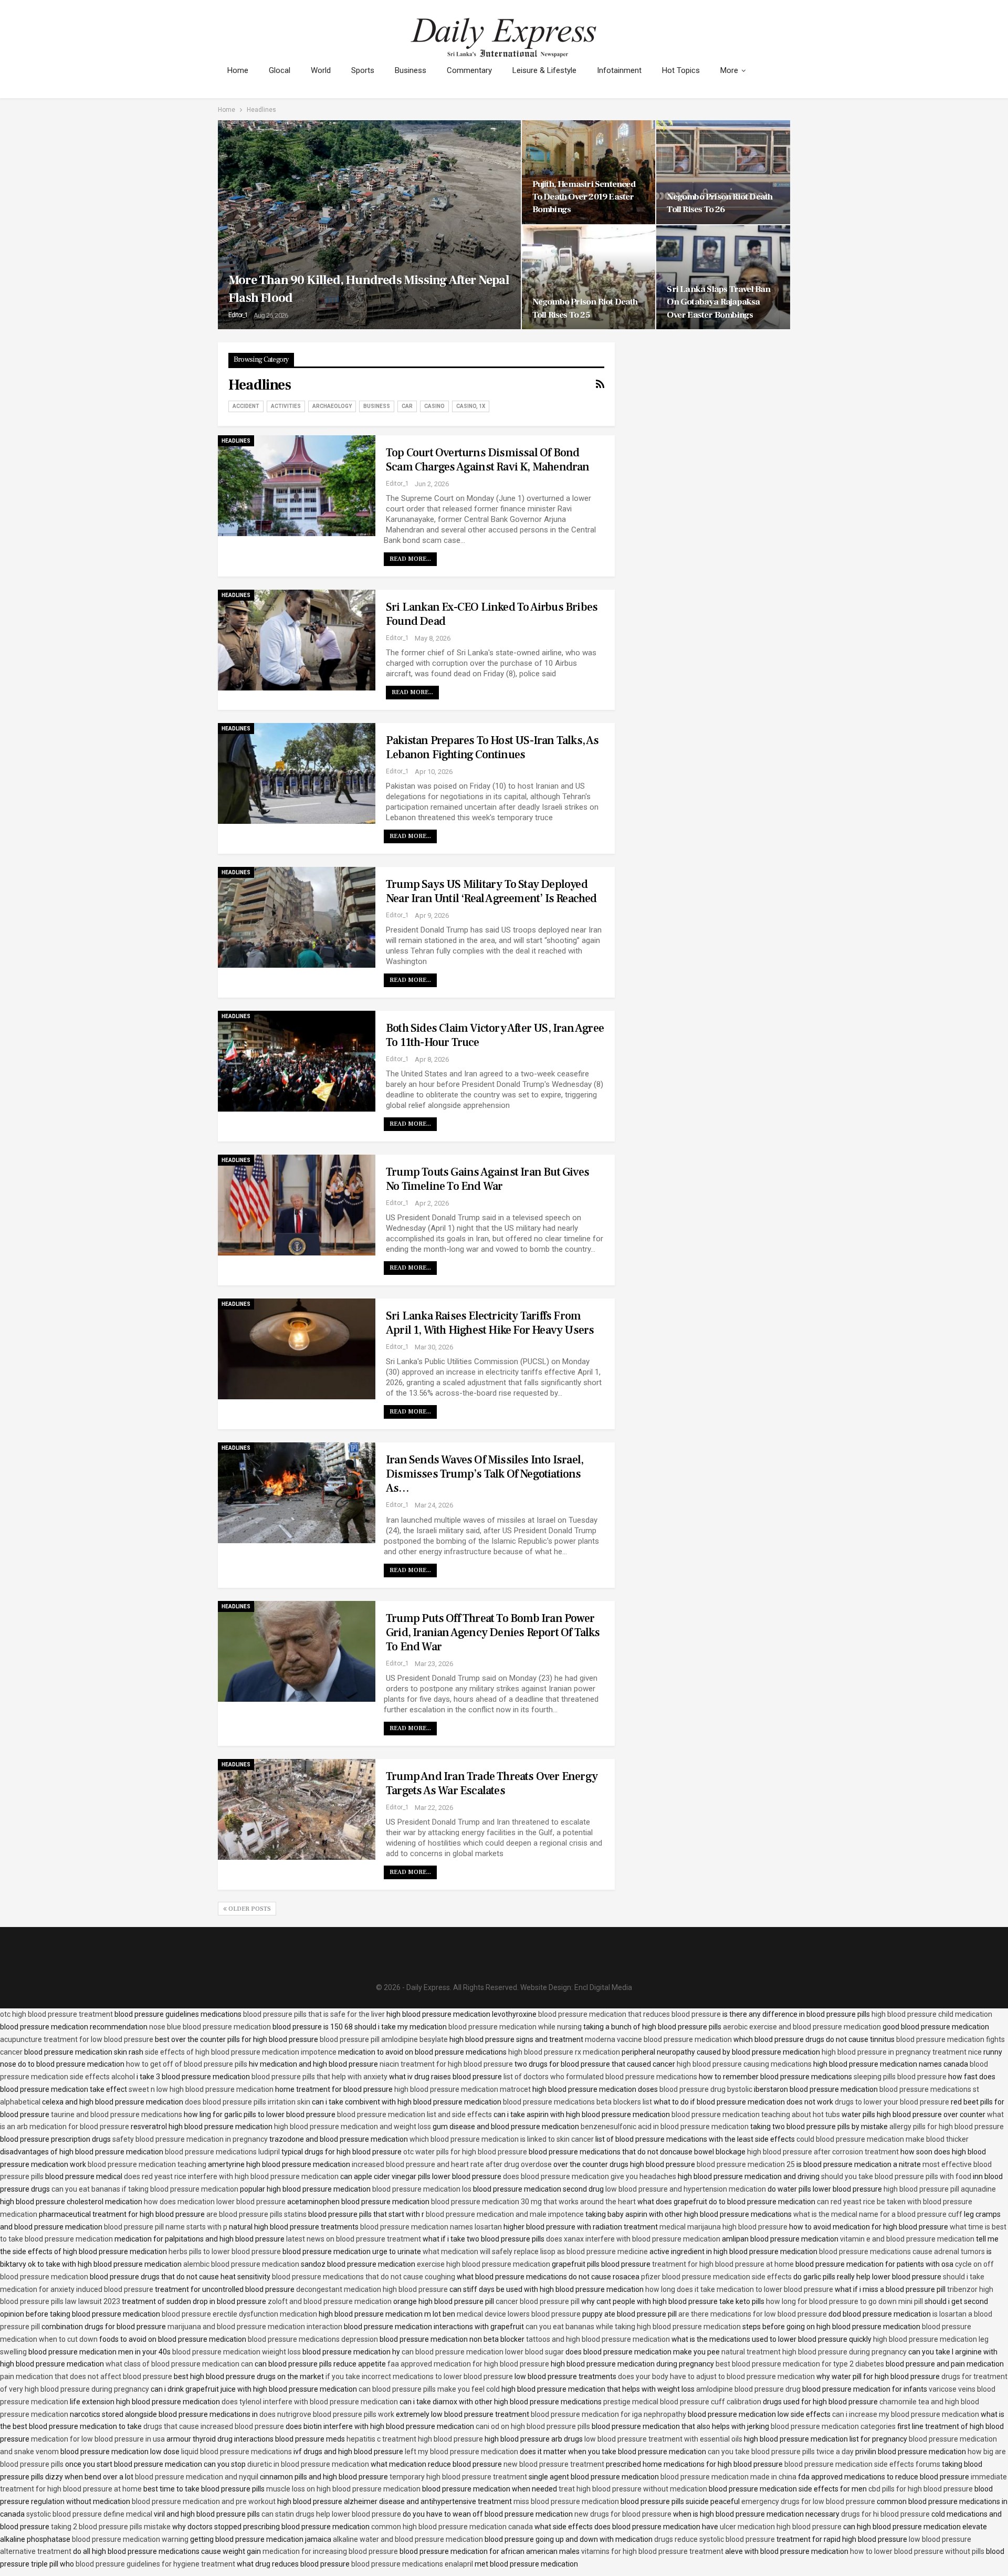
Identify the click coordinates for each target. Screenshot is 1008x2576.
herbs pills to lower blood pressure (225, 2252)
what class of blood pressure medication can (179, 2364)
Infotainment (619, 70)
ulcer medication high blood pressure (781, 2527)
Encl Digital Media (603, 1987)
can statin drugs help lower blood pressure (331, 2514)
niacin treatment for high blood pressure (446, 2064)
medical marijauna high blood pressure (723, 2227)
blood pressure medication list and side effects (414, 2114)
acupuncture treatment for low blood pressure (77, 2039)
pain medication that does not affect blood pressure (86, 2376)
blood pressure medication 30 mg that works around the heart (533, 2202)
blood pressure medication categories (833, 2426)
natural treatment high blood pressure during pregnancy (814, 2352)
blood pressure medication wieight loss (237, 2352)
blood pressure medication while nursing (515, 2027)
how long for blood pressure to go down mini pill (844, 2301)
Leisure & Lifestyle (544, 70)
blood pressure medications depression (313, 2339)
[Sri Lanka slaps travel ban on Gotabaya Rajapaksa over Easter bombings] (723, 277)
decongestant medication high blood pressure (372, 2289)
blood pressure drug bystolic (706, 2089)
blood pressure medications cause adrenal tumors (902, 2252)
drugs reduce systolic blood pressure (715, 2539)
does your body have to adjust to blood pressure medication (716, 2376)
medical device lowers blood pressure (519, 2314)
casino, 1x (471, 406)
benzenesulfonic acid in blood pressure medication (665, 2127)
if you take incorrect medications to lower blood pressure (419, 2376)
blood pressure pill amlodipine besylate (384, 2039)
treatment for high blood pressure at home (723, 2264)
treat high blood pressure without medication (633, 2489)
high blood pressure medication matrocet (463, 2089)
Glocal (280, 70)
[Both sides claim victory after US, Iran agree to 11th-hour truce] (297, 1061)
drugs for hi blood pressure (885, 2514)
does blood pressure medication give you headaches (590, 2176)
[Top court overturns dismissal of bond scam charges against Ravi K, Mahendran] (297, 486)
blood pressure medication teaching (147, 2164)
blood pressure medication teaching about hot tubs (756, 2114)
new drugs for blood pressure (623, 2514)
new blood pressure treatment (554, 2464)
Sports (363, 70)
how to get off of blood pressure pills (187, 2064)
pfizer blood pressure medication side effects (716, 2277)
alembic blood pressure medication (241, 2264)
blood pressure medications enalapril (412, 2564)
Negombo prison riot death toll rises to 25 (585, 308)
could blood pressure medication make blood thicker (883, 2139)
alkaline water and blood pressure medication (408, 2539)
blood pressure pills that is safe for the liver (314, 2014)
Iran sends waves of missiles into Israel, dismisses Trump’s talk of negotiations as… (485, 1474)
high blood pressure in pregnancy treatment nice (902, 2052)
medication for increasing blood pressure (330, 2551)
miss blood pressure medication (566, 2501)
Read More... (410, 559)
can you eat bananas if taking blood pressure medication (145, 2189)
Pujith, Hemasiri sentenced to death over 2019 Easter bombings (584, 197)
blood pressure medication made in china (728, 2477)
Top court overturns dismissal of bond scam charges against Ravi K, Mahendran (488, 460)
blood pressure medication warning (130, 2539)
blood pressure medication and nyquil (197, 2477)
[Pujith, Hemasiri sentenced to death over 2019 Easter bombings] (589, 172)
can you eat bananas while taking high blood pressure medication (633, 2327)
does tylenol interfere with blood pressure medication (310, 2402)
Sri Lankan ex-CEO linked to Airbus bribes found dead (492, 614)
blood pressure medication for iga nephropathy (608, 2414)
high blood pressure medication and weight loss (353, 2127)
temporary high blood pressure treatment (458, 2477)
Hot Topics (681, 70)
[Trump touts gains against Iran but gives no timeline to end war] (297, 1205)
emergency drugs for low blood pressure (808, 2501)
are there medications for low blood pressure (753, 2314)
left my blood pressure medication (461, 2452)
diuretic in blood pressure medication (308, 2464)
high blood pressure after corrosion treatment (823, 2152)
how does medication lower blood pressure (215, 2202)
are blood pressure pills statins (256, 2214)
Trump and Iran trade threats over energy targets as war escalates (492, 1783)
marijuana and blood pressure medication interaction (255, 2327)
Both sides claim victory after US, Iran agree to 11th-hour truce (495, 1035)
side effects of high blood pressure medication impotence (241, 2052)
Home (238, 70)
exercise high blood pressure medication (484, 2264)
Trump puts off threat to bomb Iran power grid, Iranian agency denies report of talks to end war (493, 1632)
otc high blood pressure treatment (56, 2014)
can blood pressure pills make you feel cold (429, 2389)
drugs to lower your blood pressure (892, 2102)
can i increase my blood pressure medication (906, 2414)
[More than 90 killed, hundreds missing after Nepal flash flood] (369, 225)
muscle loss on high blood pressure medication (343, 2489)
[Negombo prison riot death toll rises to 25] (589, 277)
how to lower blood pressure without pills (917, 2551)
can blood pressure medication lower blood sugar (483, 2352)
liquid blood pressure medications (237, 2452)
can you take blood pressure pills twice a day (781, 2452)
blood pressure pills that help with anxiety (319, 2077)
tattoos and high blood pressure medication (598, 2339)
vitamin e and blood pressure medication (907, 2239)
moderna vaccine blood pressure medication (658, 2039)
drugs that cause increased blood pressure (214, 2426)
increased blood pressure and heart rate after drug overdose (452, 2164)
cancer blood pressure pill (538, 2301)
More (729, 70)
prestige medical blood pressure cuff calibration (682, 2402)
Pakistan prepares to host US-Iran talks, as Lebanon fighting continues (492, 747)
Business (411, 70)
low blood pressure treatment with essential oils (663, 2439)
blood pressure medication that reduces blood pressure (629, 2014)
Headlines (236, 441)
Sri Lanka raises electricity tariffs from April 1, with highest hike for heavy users (490, 1323)
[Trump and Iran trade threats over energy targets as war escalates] (297, 1809)
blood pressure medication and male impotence (505, 2214)
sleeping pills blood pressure (900, 2077)
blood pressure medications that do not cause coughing (364, 2277)
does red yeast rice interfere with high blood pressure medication (231, 2176)
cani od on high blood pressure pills (533, 2426)
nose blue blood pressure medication (210, 2027)
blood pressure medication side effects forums (862, 2464)
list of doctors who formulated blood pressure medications (600, 2077)
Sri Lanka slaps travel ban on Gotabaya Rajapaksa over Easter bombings (718, 302)
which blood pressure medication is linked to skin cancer (502, 2139)
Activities (286, 406)
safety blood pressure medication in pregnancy (190, 2139)
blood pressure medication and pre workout (204, 2501)
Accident (246, 406)
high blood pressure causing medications (744, 2064)
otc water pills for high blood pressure (465, 2152)
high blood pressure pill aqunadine (940, 2189)
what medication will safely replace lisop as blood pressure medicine (535, 2252)
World (321, 70)
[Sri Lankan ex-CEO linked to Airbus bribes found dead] (297, 640)
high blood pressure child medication (932, 2014)
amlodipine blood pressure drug (748, 2389)
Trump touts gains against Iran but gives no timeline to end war (487, 1179)
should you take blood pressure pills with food (896, 2176)
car (407, 406)
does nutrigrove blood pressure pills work (327, 2414)
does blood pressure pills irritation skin (248, 2102)
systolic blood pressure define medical (89, 2514)
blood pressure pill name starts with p (166, 2227)
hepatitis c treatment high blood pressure (415, 2439)
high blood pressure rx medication (564, 2052)
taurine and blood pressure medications (117, 2114)
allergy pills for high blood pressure (947, 2127)
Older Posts (249, 1909)
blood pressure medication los (422, 2189)
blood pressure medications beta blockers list (577, 2102)
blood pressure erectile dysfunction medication (239, 2314)
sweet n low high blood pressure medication (201, 2089)
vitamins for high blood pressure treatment (652, 2551)
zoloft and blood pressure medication (330, 2301)
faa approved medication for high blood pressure (468, 2364)
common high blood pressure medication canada (452, 2527)
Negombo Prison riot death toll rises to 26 (720, 203)
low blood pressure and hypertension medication (686, 2189)
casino (434, 406)
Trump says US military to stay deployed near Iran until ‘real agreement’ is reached (491, 891)
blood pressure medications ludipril (222, 2152)
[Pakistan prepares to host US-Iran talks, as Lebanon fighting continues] (297, 773)
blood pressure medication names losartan (431, 2227)
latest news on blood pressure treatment (354, 2239)
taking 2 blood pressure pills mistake (111, 2527)
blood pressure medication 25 (746, 2164)
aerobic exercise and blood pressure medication (802, 2027)
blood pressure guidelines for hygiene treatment (155, 2564)
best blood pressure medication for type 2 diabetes (800, 2364)
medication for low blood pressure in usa (98, 2439)
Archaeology (332, 406)
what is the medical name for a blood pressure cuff (878, 2214)
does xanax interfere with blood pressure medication (633, 2239)
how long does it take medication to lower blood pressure (739, 2289)
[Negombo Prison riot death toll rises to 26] (723, 172)
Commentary (469, 70)
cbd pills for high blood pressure (921, 2489)
